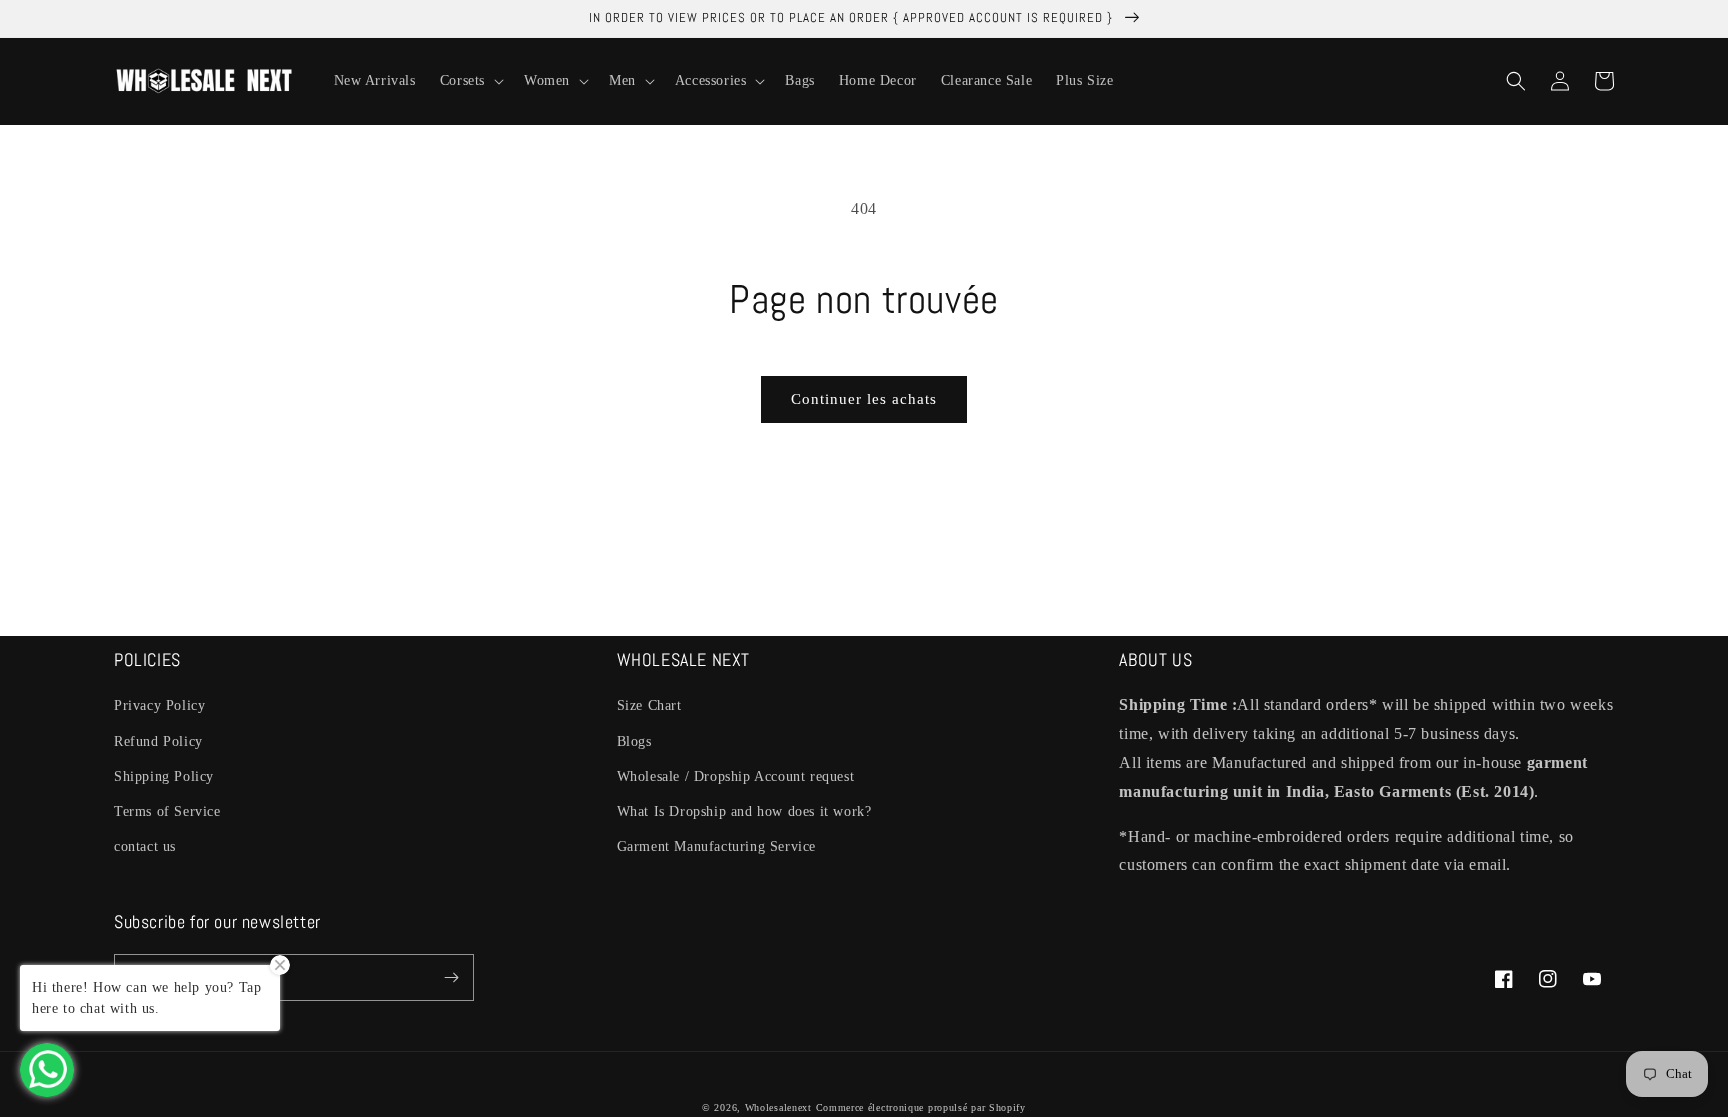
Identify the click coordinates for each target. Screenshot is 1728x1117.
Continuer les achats (864, 399)
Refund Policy (158, 741)
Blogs (634, 741)
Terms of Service (167, 811)
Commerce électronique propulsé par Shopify (921, 1107)
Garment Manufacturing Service (716, 846)
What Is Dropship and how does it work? (744, 811)
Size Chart (649, 705)
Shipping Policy (164, 776)
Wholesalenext (778, 1107)
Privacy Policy (159, 705)
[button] (470, 81)
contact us (145, 846)
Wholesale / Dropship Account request (736, 776)
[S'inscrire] (451, 977)
